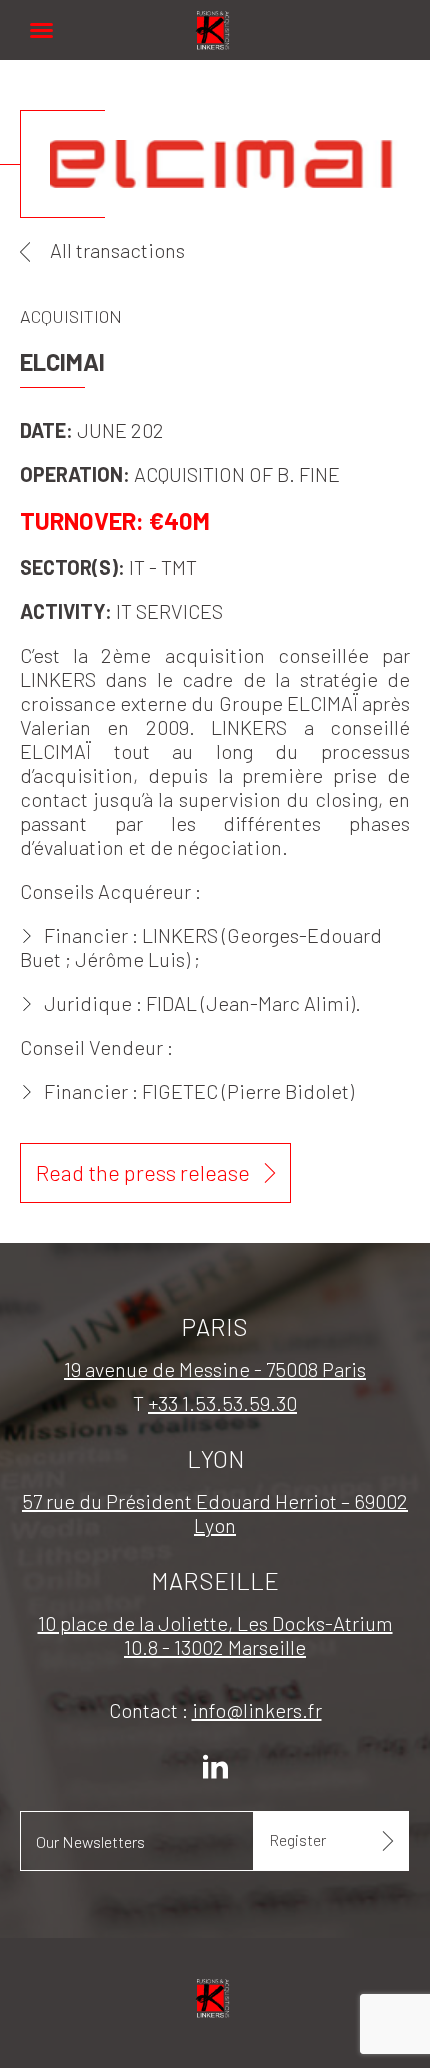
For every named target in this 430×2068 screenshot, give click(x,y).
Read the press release (143, 1172)
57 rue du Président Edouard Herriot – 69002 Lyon (215, 1513)
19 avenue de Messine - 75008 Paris (215, 1369)
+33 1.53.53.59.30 (222, 1403)
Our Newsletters (90, 1841)
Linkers (215, 19)
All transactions (117, 250)
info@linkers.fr (257, 1710)
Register (297, 1839)
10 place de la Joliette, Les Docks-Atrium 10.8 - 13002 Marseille (215, 1635)
